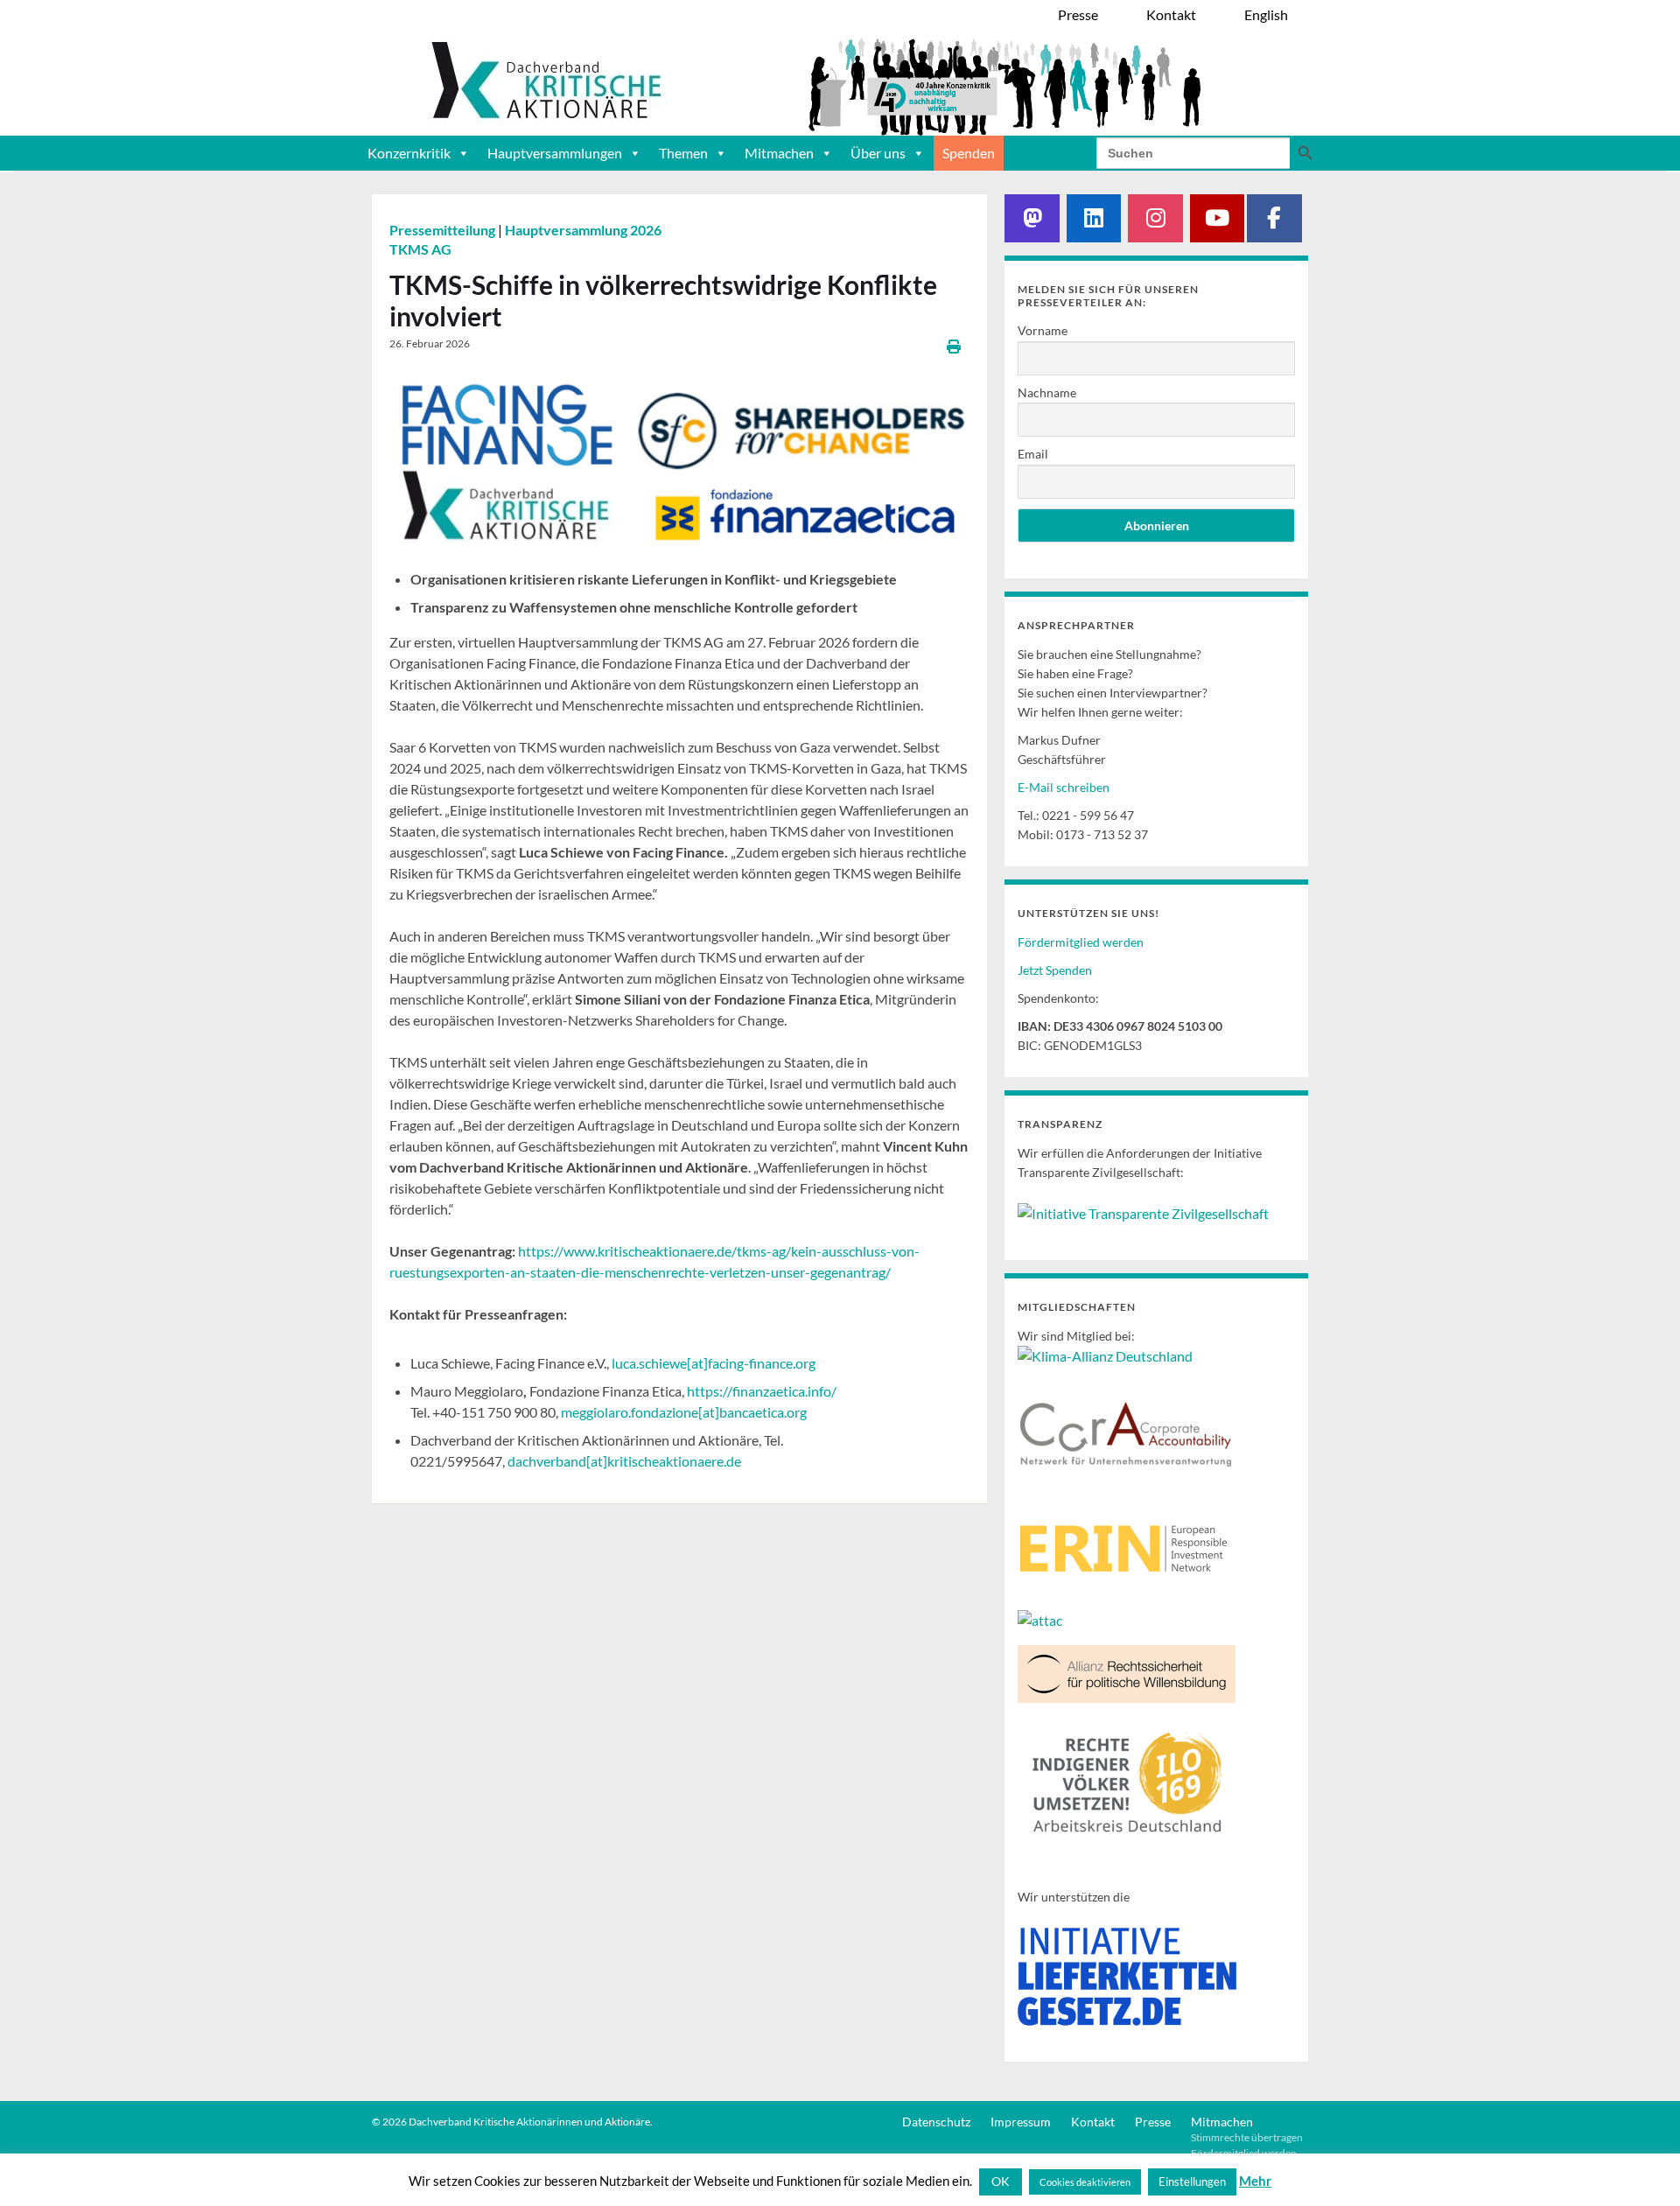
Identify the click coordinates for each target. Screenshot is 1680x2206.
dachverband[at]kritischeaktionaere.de (624, 1461)
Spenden (969, 153)
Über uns (878, 153)
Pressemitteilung (444, 230)
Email (1033, 454)
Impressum (1021, 2122)
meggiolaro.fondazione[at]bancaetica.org (684, 1412)
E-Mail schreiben (1064, 787)
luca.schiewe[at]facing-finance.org (714, 1363)
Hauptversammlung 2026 (583, 230)
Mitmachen (779, 153)
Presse (1153, 2122)
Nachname (1047, 392)
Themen (683, 153)
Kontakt (1093, 2122)
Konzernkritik (409, 153)
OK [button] (1001, 2181)
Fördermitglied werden (1081, 942)
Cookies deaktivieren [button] (1085, 2182)
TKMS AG (420, 249)
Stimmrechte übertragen (1247, 2137)
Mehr (1255, 2181)
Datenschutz (936, 2122)
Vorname (1043, 330)
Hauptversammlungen (555, 153)
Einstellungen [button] (1192, 2181)
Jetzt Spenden (1055, 970)
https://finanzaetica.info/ (762, 1391)
